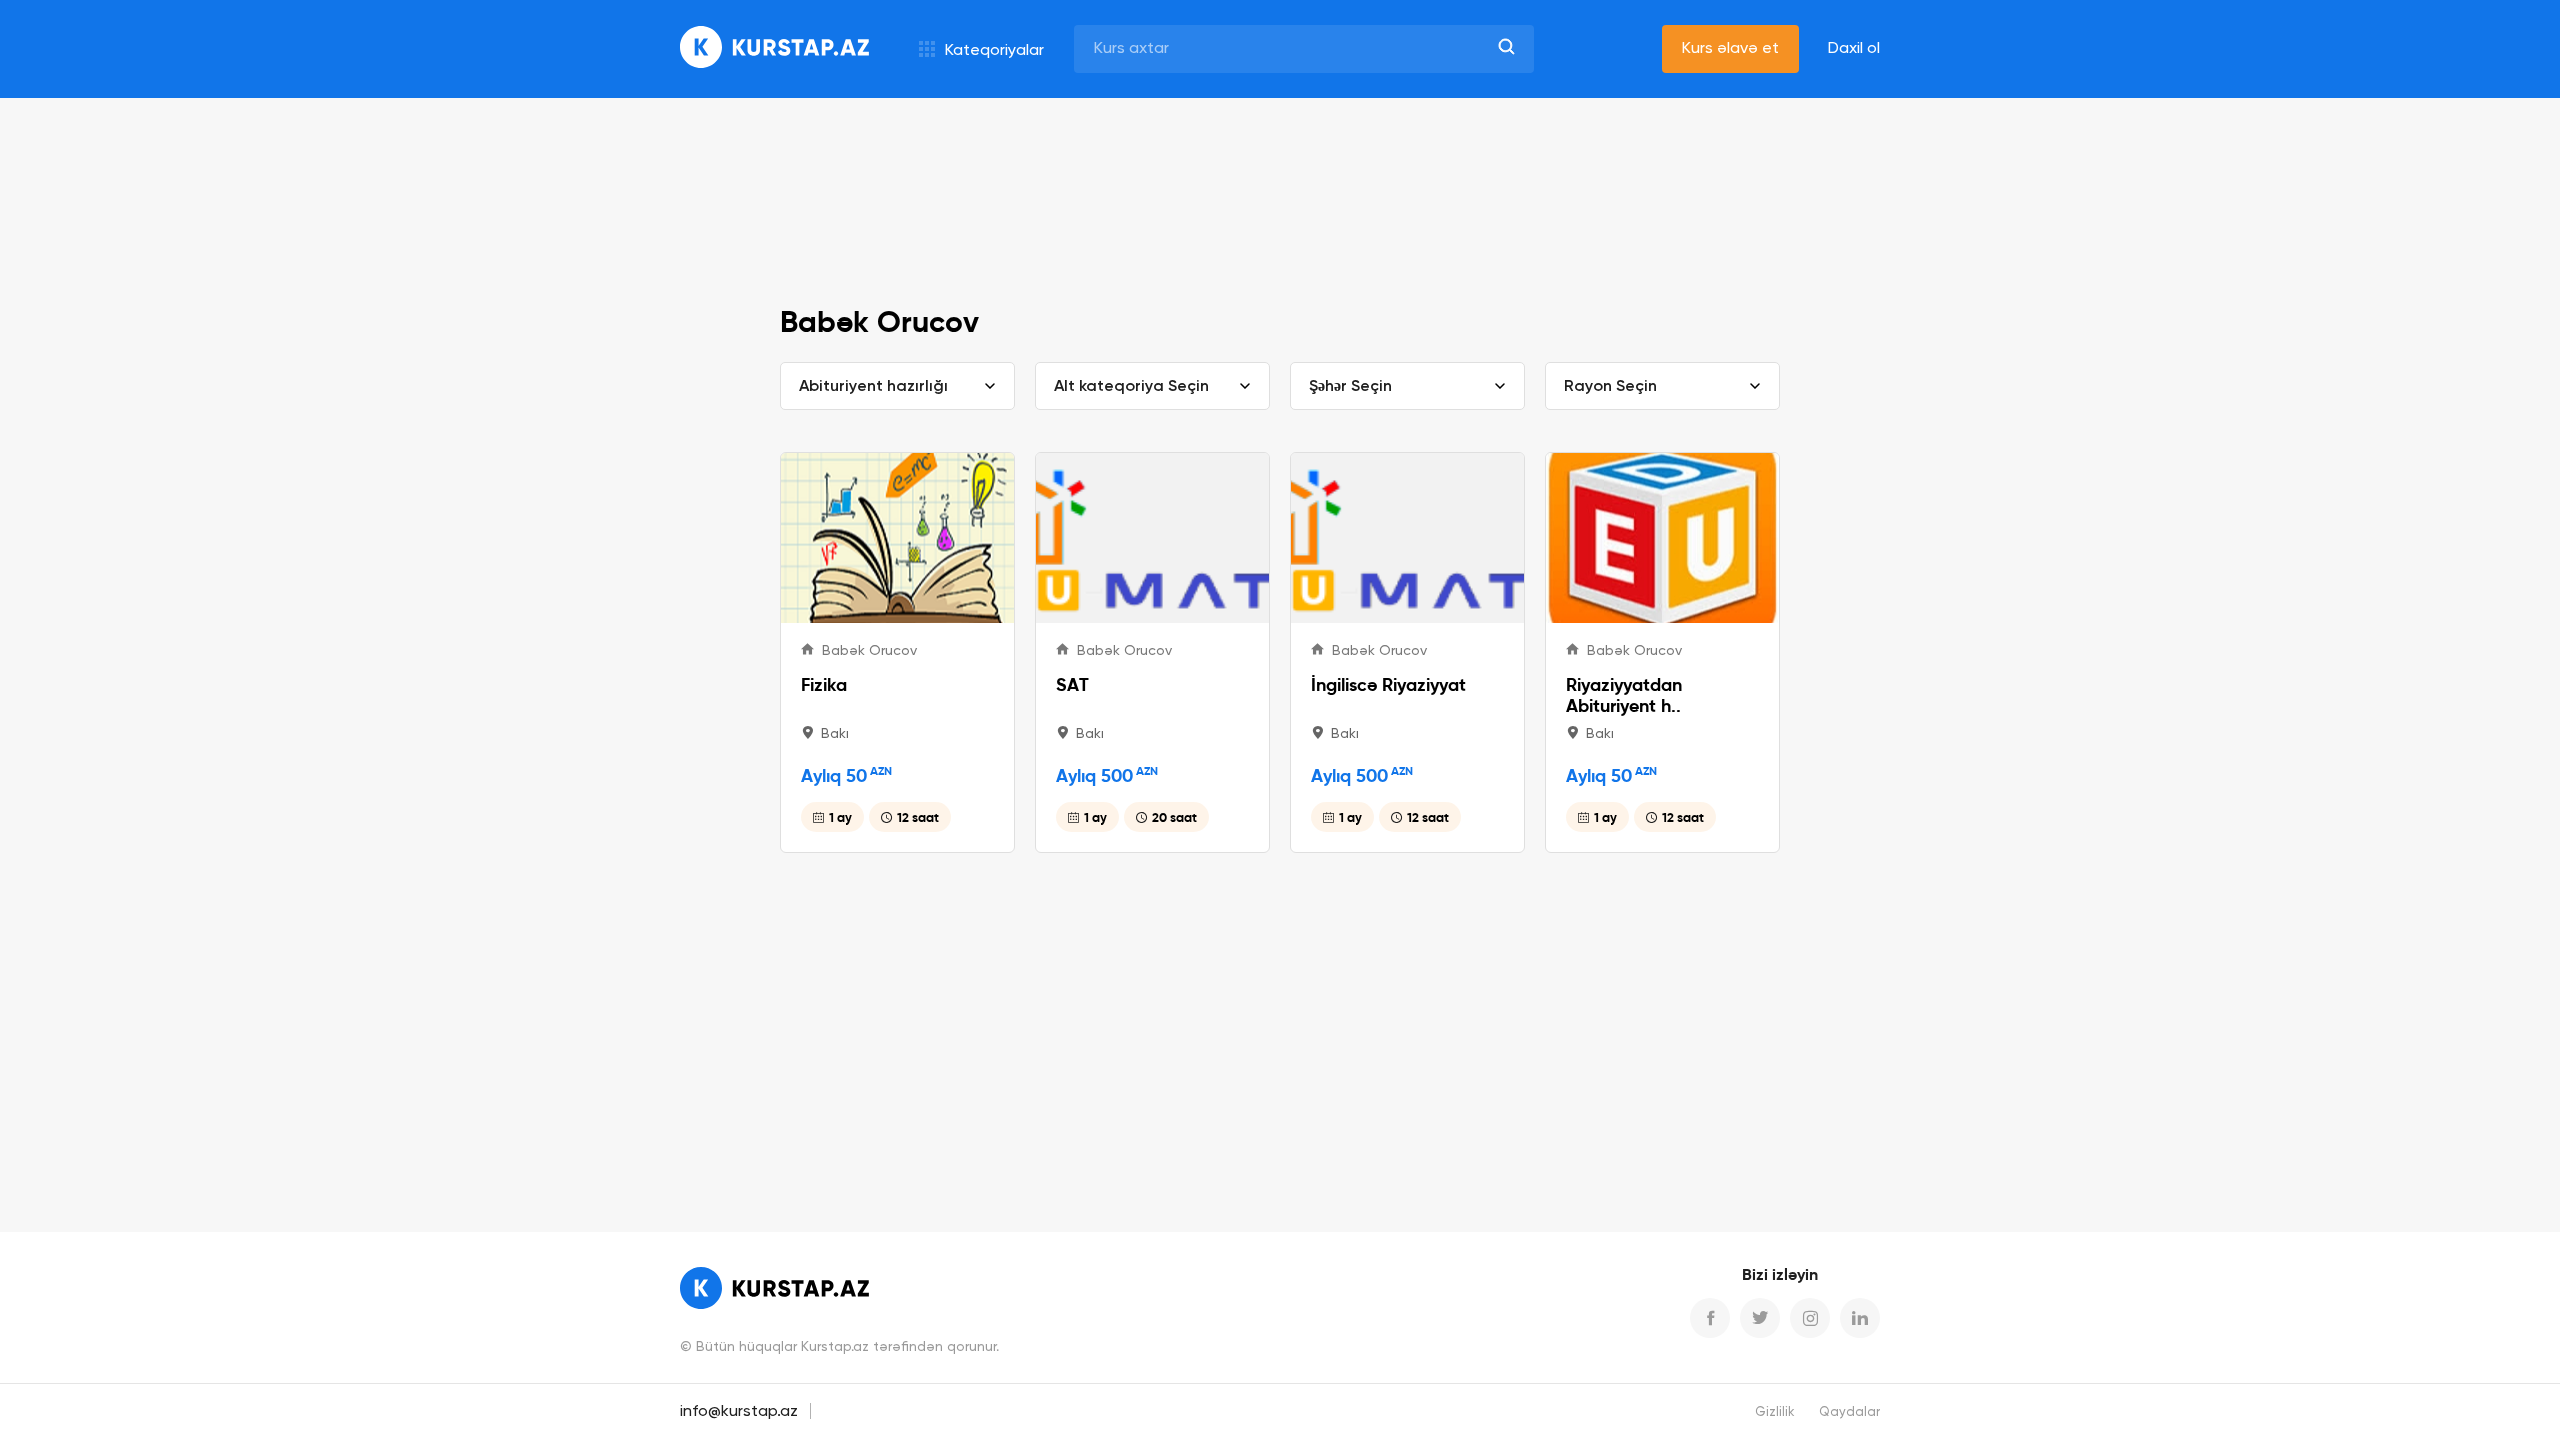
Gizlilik (1775, 1412)
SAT (1072, 684)
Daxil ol (1854, 49)
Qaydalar (1849, 1412)
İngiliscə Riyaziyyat (1388, 684)
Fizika (824, 684)
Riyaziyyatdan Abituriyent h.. (1624, 695)
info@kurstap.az (739, 1412)
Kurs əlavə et (1730, 49)
